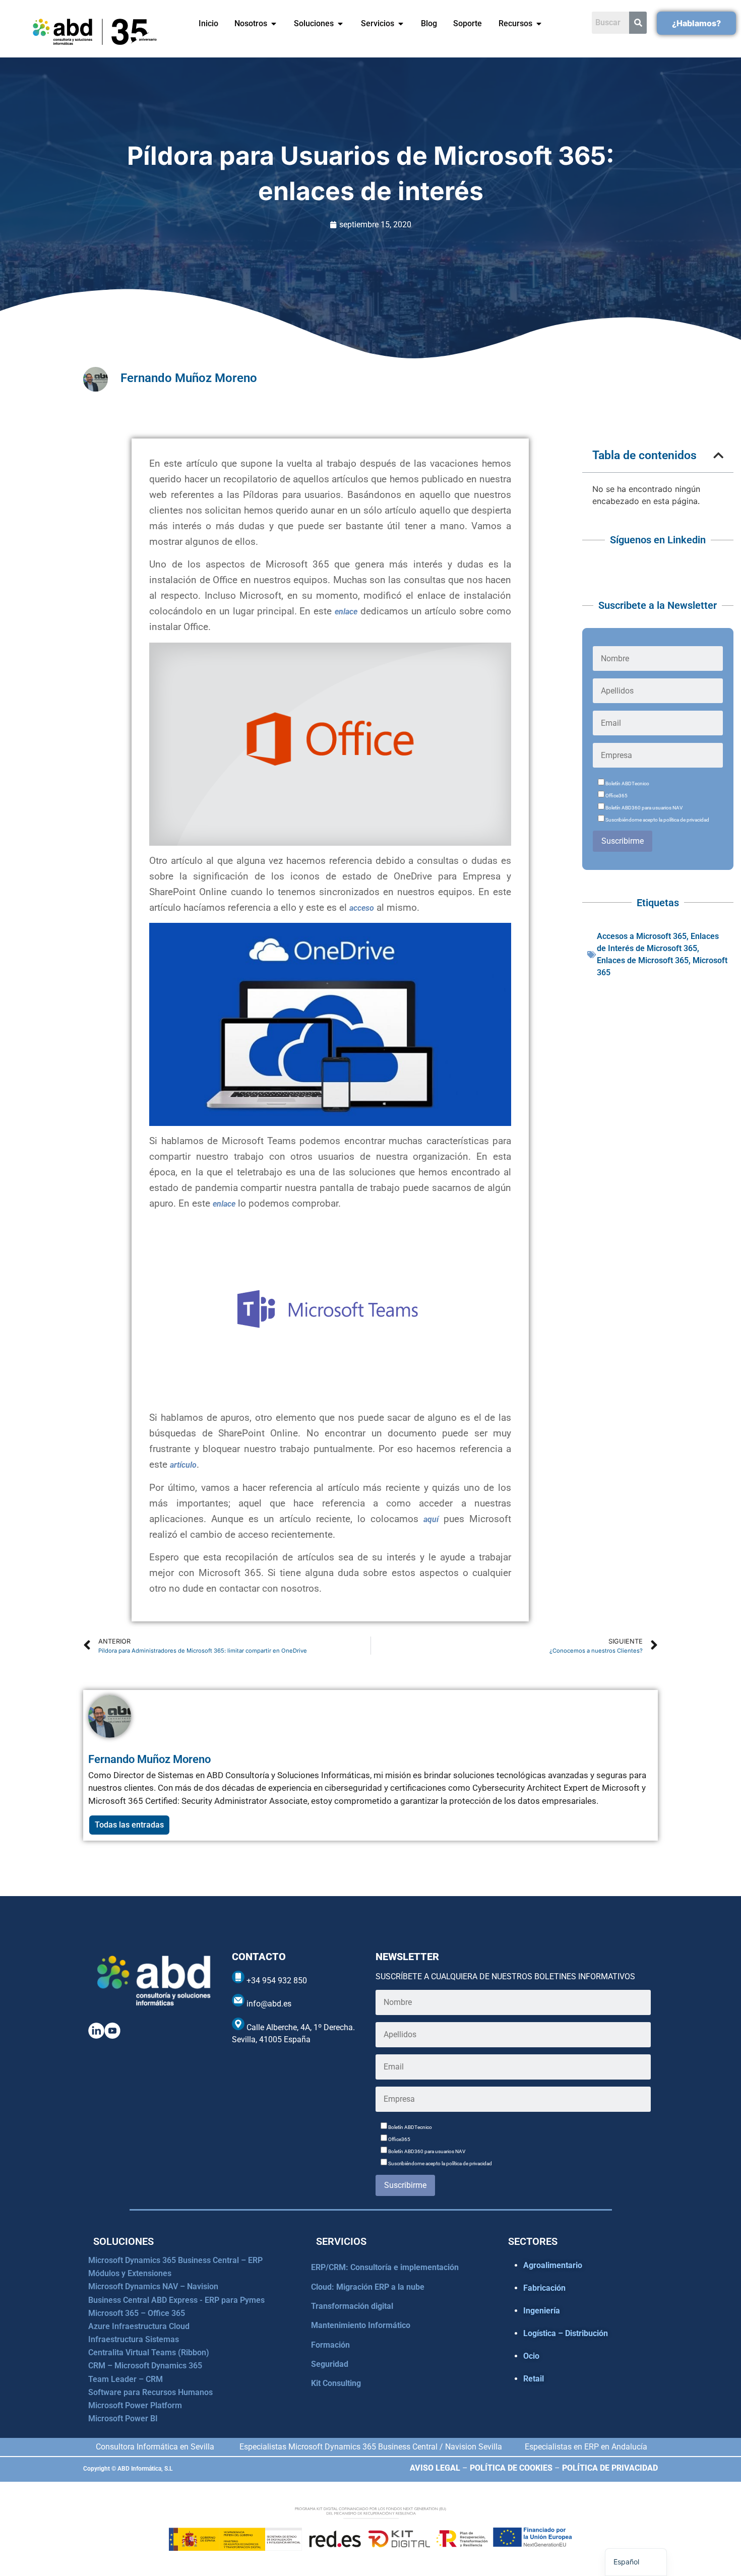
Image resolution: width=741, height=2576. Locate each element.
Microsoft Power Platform (135, 2405)
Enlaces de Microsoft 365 (643, 960)
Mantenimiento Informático (361, 2325)
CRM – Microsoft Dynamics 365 (145, 2366)
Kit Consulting (336, 2383)
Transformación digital (352, 2306)
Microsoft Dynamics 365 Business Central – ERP (175, 2260)
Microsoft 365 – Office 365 (137, 2313)
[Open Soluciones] (340, 24)
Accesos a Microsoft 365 (642, 936)
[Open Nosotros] (274, 24)
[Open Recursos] (539, 24)
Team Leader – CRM (126, 2379)
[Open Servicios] (401, 24)
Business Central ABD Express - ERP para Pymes (176, 2300)
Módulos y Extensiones (130, 2273)
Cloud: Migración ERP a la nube (368, 2287)
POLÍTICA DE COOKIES (511, 2468)
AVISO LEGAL (435, 2468)
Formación (330, 2345)
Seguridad (330, 2364)
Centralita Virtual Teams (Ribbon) (149, 2352)
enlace (346, 612)
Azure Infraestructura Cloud (139, 2326)
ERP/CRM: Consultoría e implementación (385, 2267)
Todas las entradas (129, 1825)
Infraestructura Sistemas (134, 2339)
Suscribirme (623, 841)
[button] (718, 455)
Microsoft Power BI (123, 2418)
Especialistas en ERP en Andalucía (586, 2447)
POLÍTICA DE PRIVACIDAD (610, 2468)
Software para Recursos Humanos (150, 2392)
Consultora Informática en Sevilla (155, 2447)
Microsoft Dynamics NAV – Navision (153, 2286)
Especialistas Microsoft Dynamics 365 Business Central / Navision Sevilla (371, 2447)
